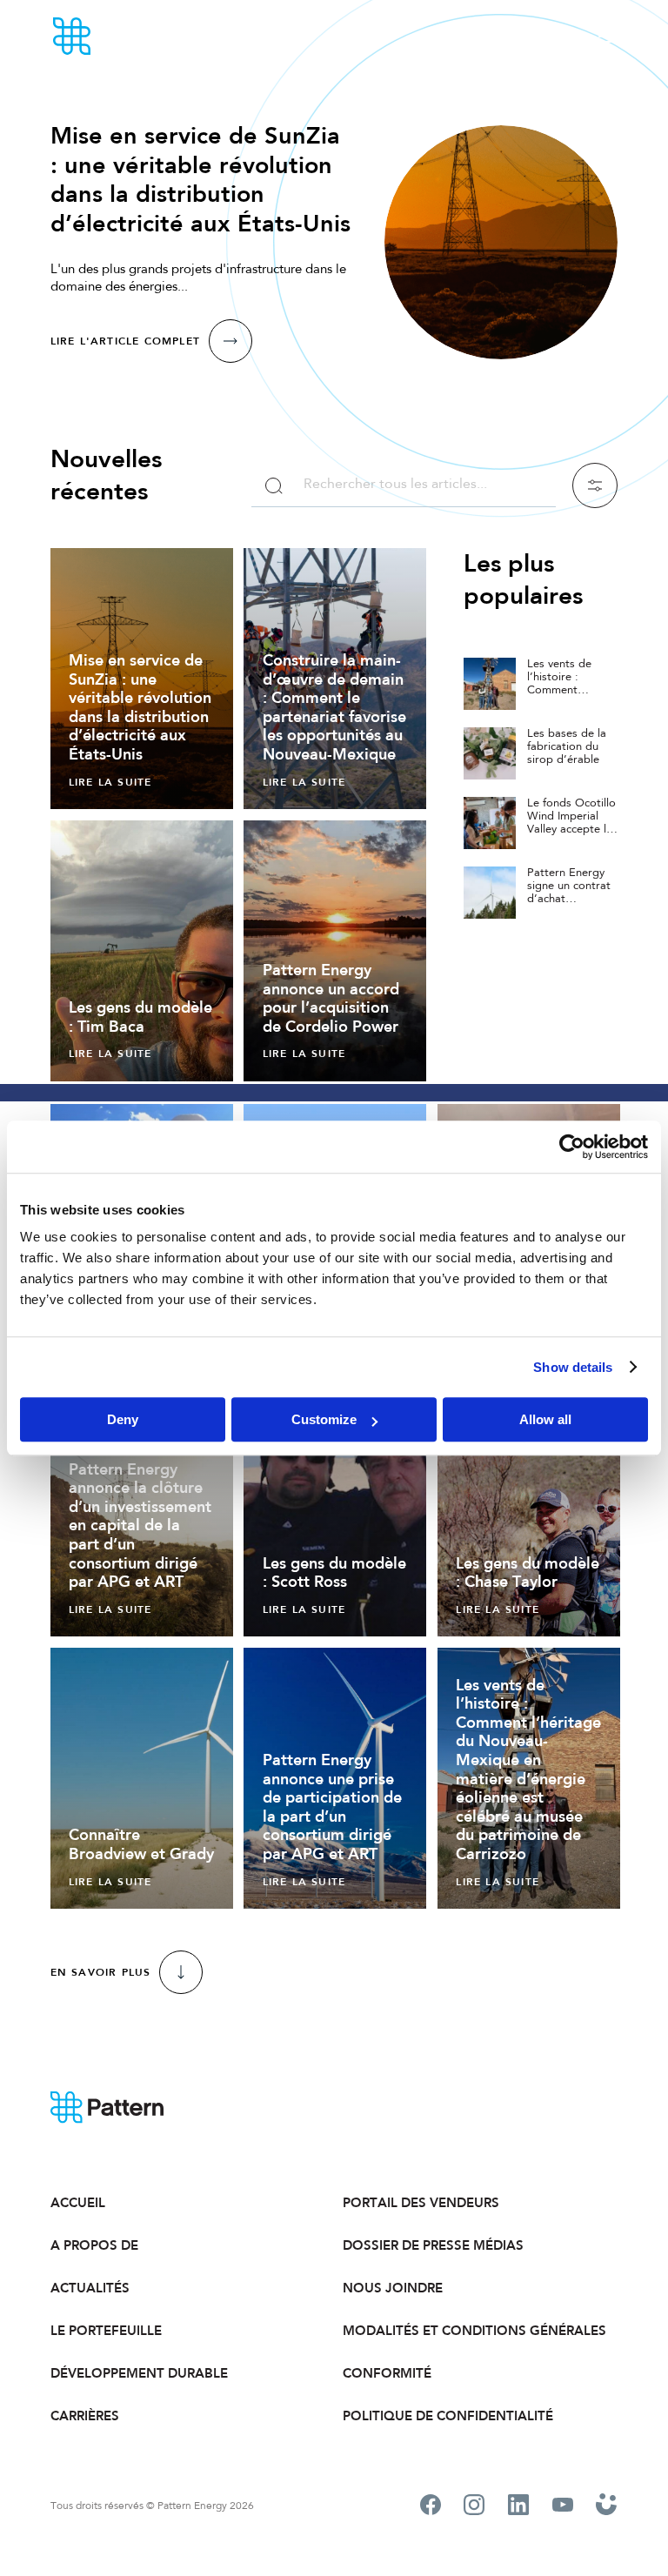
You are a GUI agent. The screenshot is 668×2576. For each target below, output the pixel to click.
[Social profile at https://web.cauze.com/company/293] (607, 2507)
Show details (573, 1367)
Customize (324, 1419)
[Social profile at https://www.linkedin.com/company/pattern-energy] (518, 2507)
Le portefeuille (106, 2331)
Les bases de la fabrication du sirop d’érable (567, 747)
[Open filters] (595, 485)
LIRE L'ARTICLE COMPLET (125, 341)
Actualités (90, 2288)
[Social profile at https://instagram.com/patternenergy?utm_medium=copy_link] (474, 2507)
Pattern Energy (120, 37)
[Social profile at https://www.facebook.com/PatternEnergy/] (431, 2507)
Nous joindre (393, 2288)
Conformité (387, 2373)
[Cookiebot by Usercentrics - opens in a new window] (572, 1147)
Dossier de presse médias (433, 2245)
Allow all (545, 1419)
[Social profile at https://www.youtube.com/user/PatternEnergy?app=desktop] (563, 2507)
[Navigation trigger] (607, 37)
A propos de (94, 2245)
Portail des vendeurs (421, 2203)
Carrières (85, 2416)
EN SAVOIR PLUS (101, 1972)
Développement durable (139, 2373)
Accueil (78, 2203)
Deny (123, 1419)
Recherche (273, 485)
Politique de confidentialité (448, 2416)
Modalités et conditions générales (474, 2331)
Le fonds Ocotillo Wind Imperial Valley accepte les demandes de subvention (572, 830)
